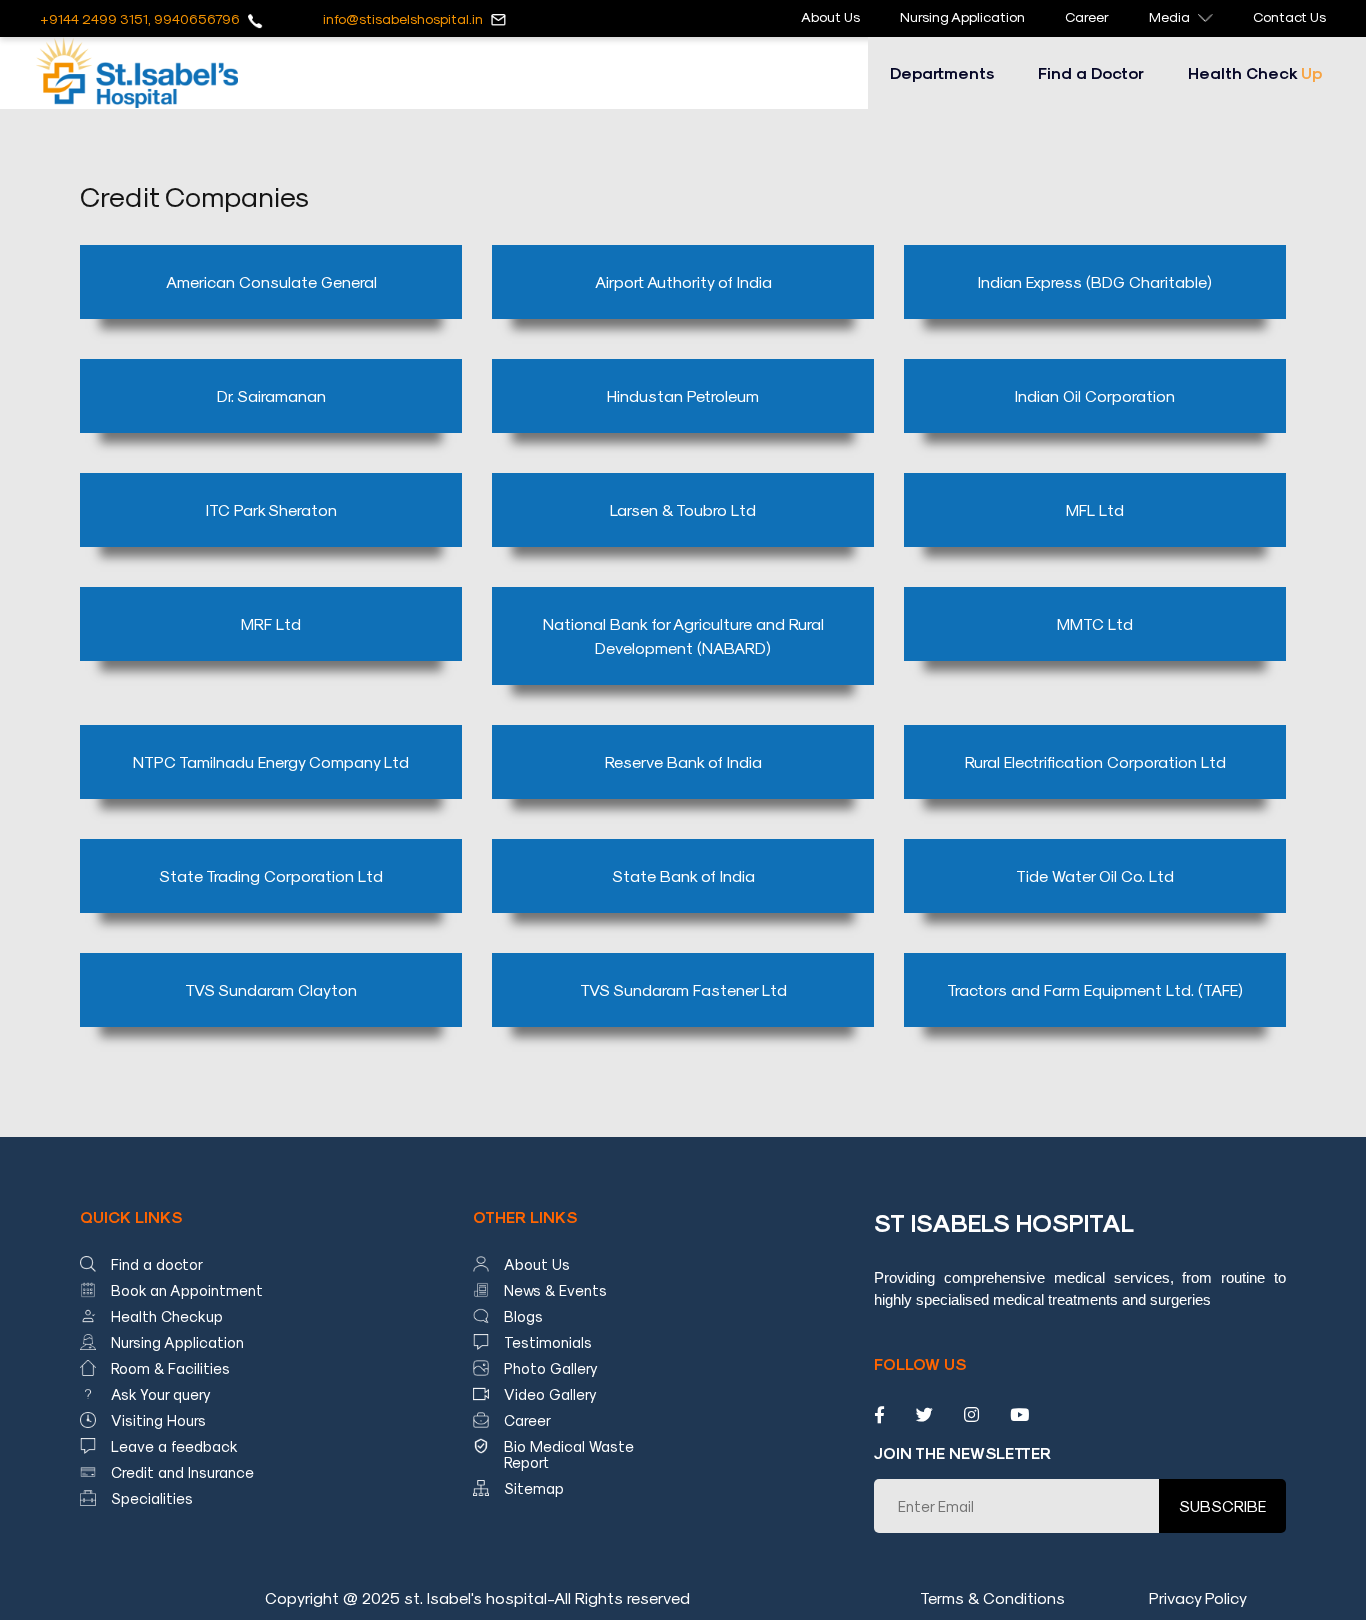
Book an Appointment (187, 1290)
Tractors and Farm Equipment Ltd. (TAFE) (1095, 989)
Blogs (523, 1316)
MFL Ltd (1095, 509)
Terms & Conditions (992, 1597)
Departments (942, 72)
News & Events (555, 1290)
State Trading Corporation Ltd (271, 875)
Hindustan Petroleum (683, 395)
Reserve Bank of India (683, 761)
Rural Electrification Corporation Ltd (1095, 761)
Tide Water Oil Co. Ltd (1095, 875)
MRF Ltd (271, 623)
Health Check (1255, 72)
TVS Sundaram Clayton (271, 989)
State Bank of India (683, 875)
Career (1087, 16)
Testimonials (548, 1342)
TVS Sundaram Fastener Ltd (683, 989)
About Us (830, 16)
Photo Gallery (551, 1368)
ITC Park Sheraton (271, 509)
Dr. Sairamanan (271, 395)
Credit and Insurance (182, 1472)
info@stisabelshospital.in (403, 18)
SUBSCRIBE (1222, 1505)
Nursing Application (962, 16)
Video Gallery (550, 1394)
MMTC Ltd (1095, 623)
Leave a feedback (174, 1446)
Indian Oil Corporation (1095, 395)
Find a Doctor (1091, 72)
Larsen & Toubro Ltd (683, 509)
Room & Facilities (170, 1368)
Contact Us (1289, 16)
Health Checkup (167, 1316)
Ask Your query (161, 1394)
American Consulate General (271, 281)
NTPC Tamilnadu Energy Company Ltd (271, 761)
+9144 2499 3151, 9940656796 (140, 18)
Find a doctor (157, 1264)
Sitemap (534, 1488)
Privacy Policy (1198, 1597)
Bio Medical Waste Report (569, 1454)
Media (1169, 16)
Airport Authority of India (683, 281)
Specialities (152, 1498)
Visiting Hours (158, 1420)
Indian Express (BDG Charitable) (1095, 281)
